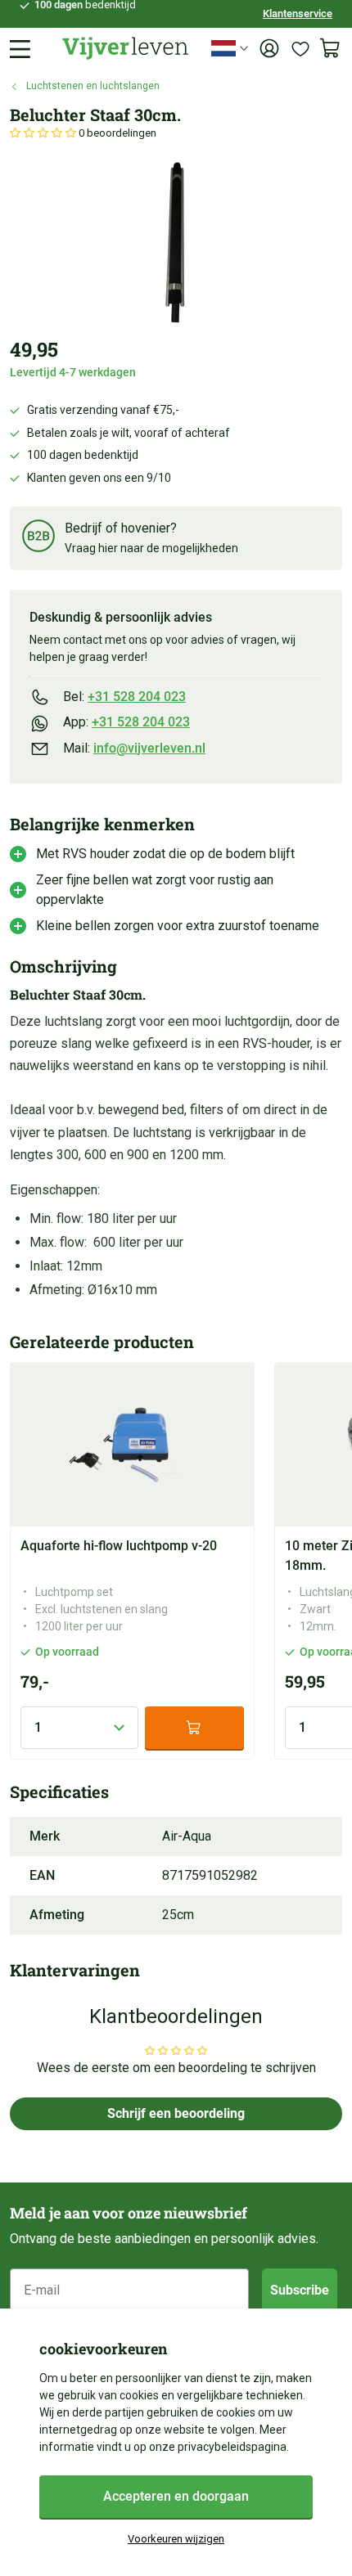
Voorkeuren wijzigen (176, 2539)
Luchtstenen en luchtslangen (93, 86)
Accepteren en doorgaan (176, 2496)
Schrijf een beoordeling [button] (176, 2113)
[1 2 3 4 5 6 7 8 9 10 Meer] (79, 1728)
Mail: (134, 748)
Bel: (124, 697)
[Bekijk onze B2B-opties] (38, 539)
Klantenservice (298, 13)
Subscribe (300, 2290)
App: (126, 722)
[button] (44, 133)
